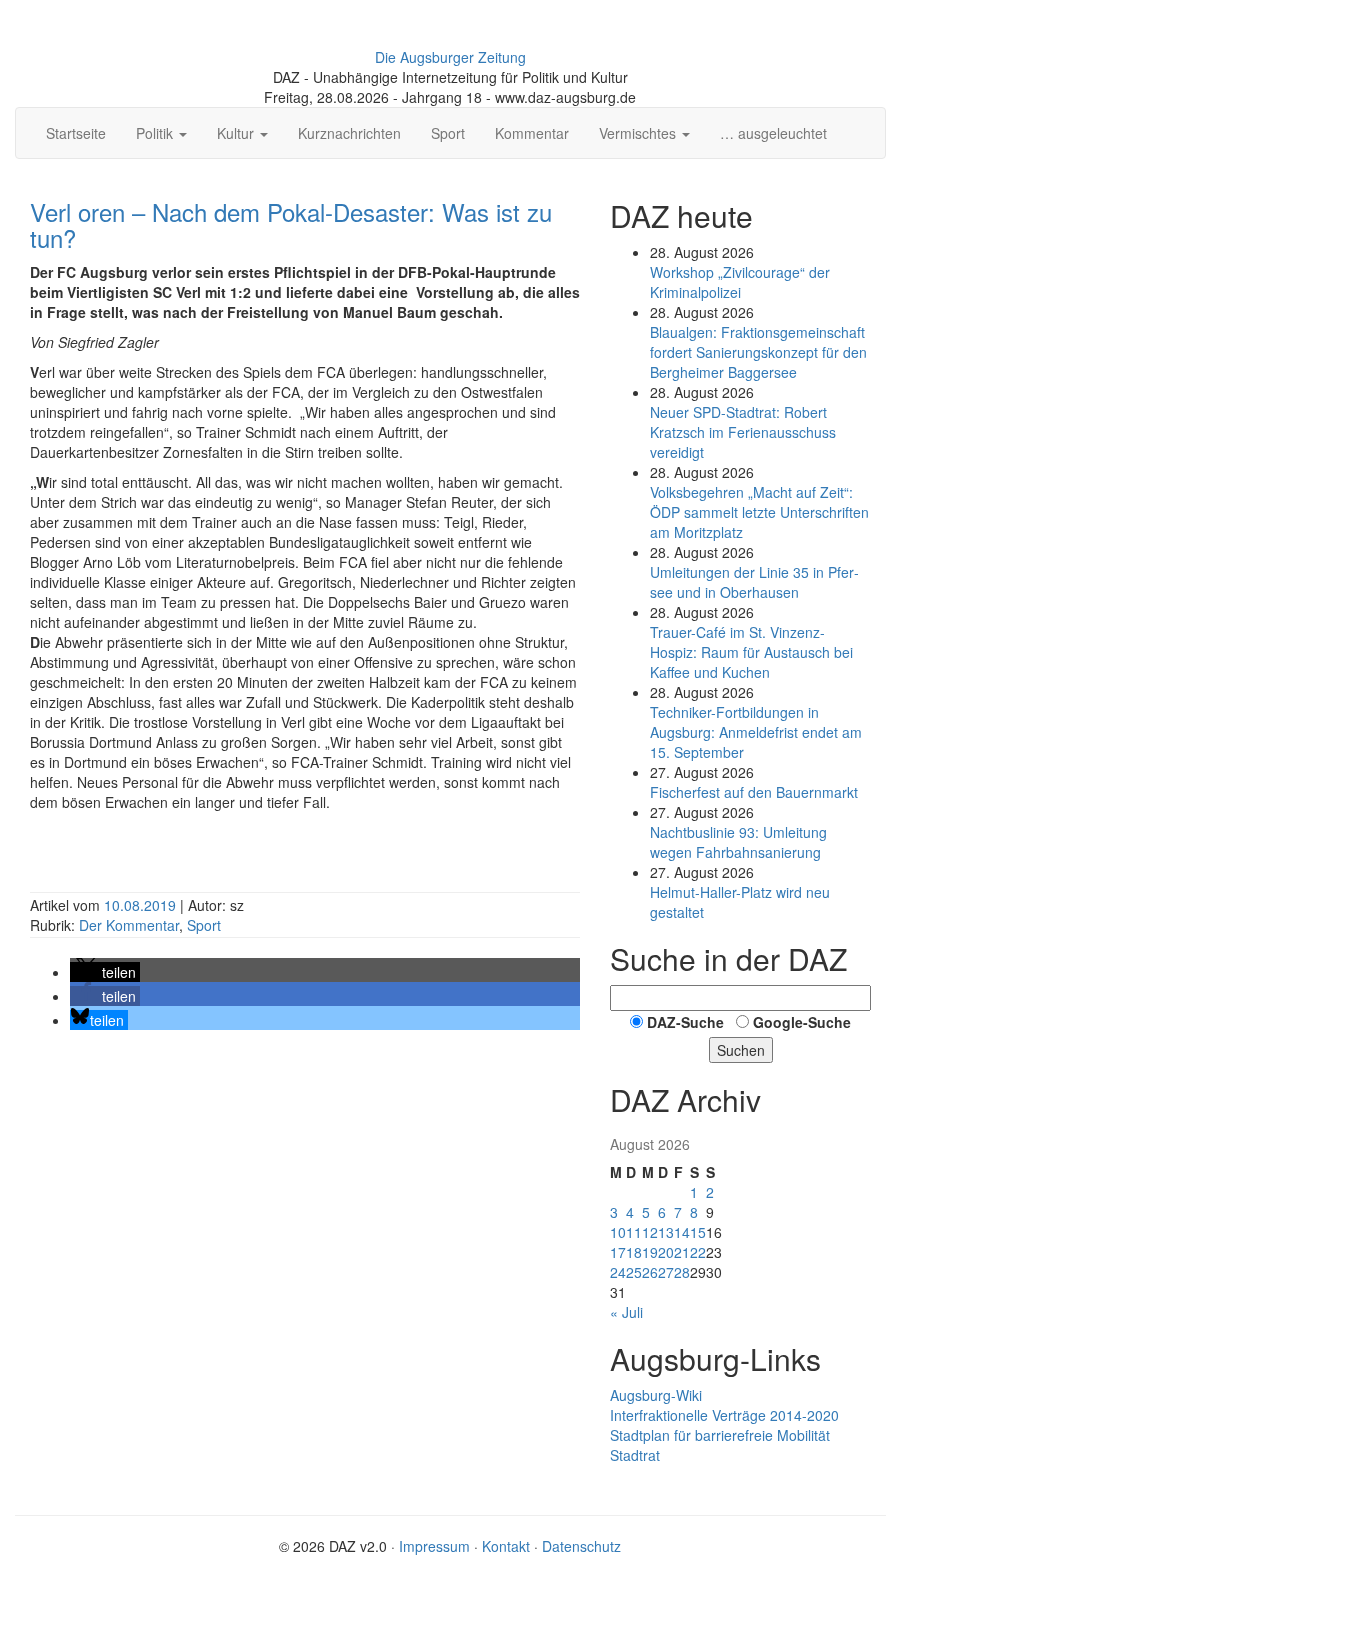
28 (682, 1272)
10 (618, 1232)
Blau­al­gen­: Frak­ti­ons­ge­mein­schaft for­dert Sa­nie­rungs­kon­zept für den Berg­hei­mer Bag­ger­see (758, 352)
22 (698, 1252)
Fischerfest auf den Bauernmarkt (754, 792)
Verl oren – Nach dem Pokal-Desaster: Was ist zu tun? (291, 224)
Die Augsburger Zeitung (450, 57)
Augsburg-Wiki (656, 1395)
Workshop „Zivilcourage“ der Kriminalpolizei (740, 282)
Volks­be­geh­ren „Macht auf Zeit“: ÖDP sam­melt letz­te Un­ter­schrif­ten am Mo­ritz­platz (759, 512)
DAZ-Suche (685, 1022)
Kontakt (506, 1546)
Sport (448, 133)
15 (698, 1232)
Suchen (741, 1050)
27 (666, 1272)
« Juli (626, 1312)
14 (682, 1232)
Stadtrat (635, 1455)
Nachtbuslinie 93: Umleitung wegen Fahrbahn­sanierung (738, 842)
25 (634, 1272)
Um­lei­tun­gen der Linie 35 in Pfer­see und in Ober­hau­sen (754, 582)
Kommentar (532, 133)
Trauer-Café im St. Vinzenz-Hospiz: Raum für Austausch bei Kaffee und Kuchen (751, 652)
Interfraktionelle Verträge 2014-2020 (724, 1415)
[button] (105, 972)
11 (634, 1232)
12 (650, 1232)
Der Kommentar (129, 925)
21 (682, 1252)
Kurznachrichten (349, 133)
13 (666, 1232)
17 (618, 1252)
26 (650, 1272)
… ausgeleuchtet (773, 133)
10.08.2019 (142, 905)
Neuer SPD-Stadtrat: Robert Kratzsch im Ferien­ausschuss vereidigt (743, 432)
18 (634, 1252)
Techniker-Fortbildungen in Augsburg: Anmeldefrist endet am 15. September (756, 732)
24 (618, 1272)
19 (650, 1252)
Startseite (76, 133)
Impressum (434, 1546)
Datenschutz (581, 1546)
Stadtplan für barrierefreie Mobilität (720, 1435)
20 (666, 1252)
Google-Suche (802, 1022)
